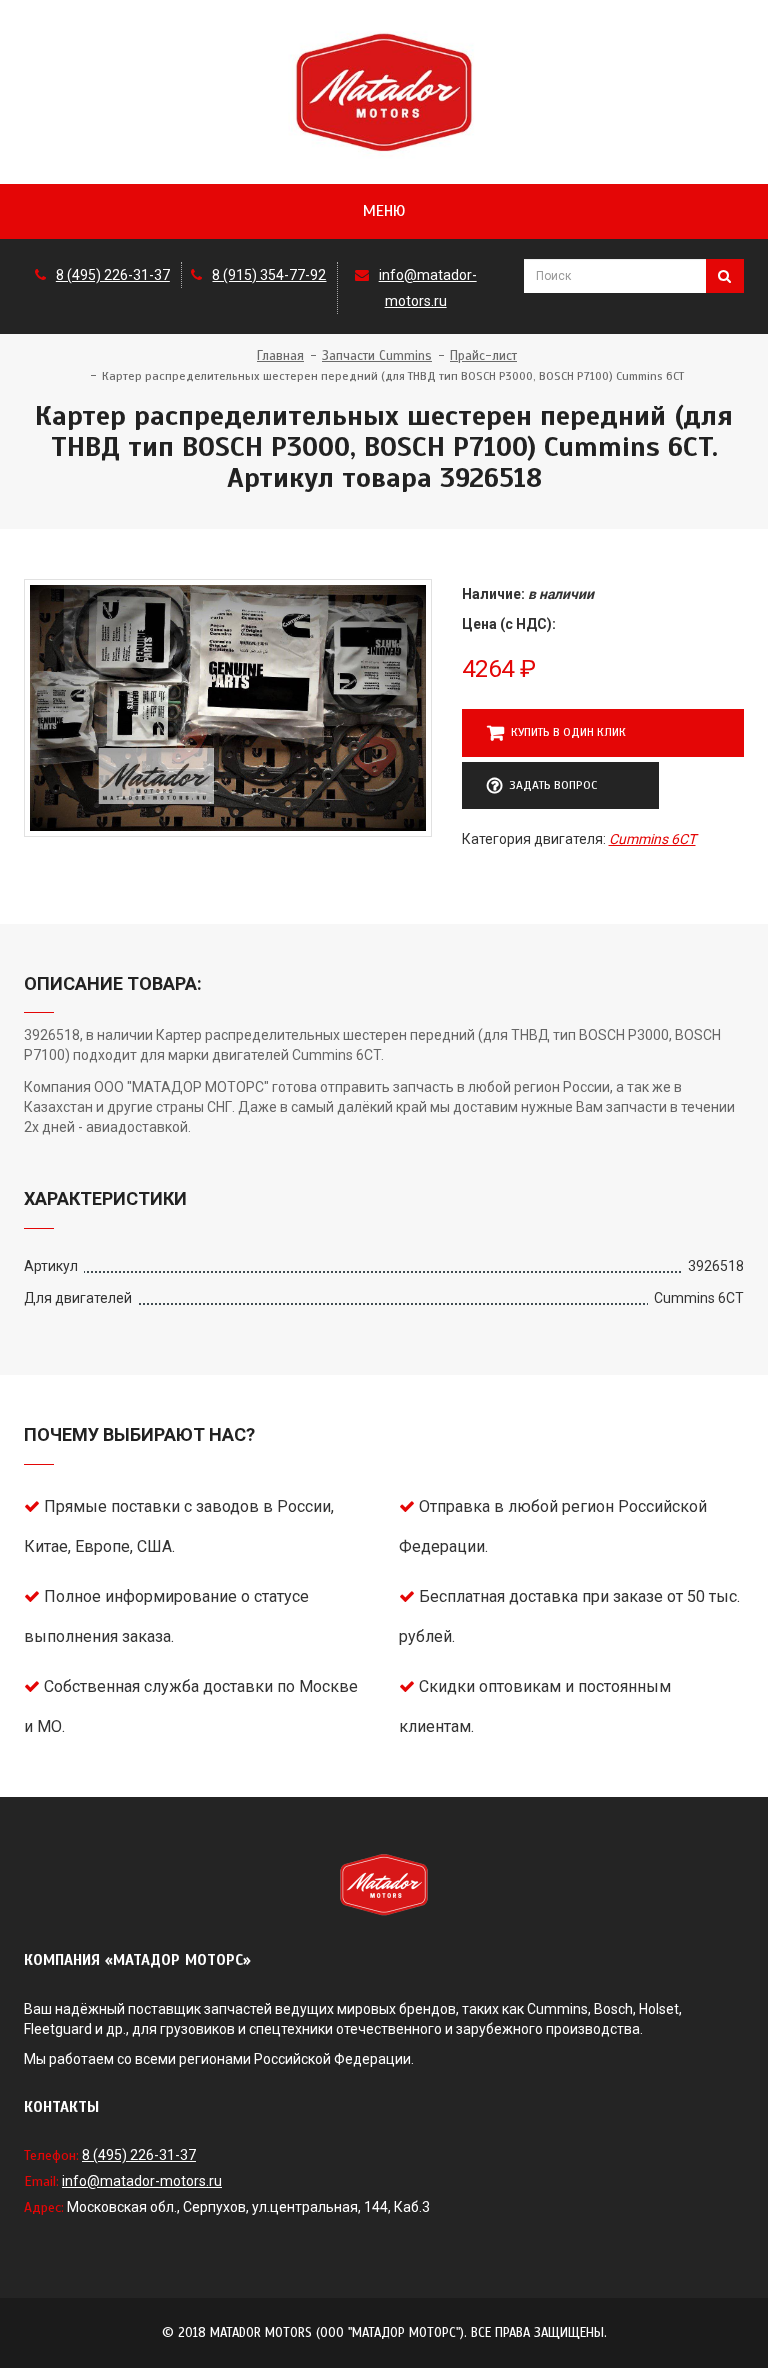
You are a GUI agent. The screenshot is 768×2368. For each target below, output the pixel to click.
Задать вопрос (553, 785)
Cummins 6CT (652, 839)
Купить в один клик (568, 732)
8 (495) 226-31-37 (113, 275)
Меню (384, 211)
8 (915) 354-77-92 (269, 275)
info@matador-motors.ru (142, 2181)
